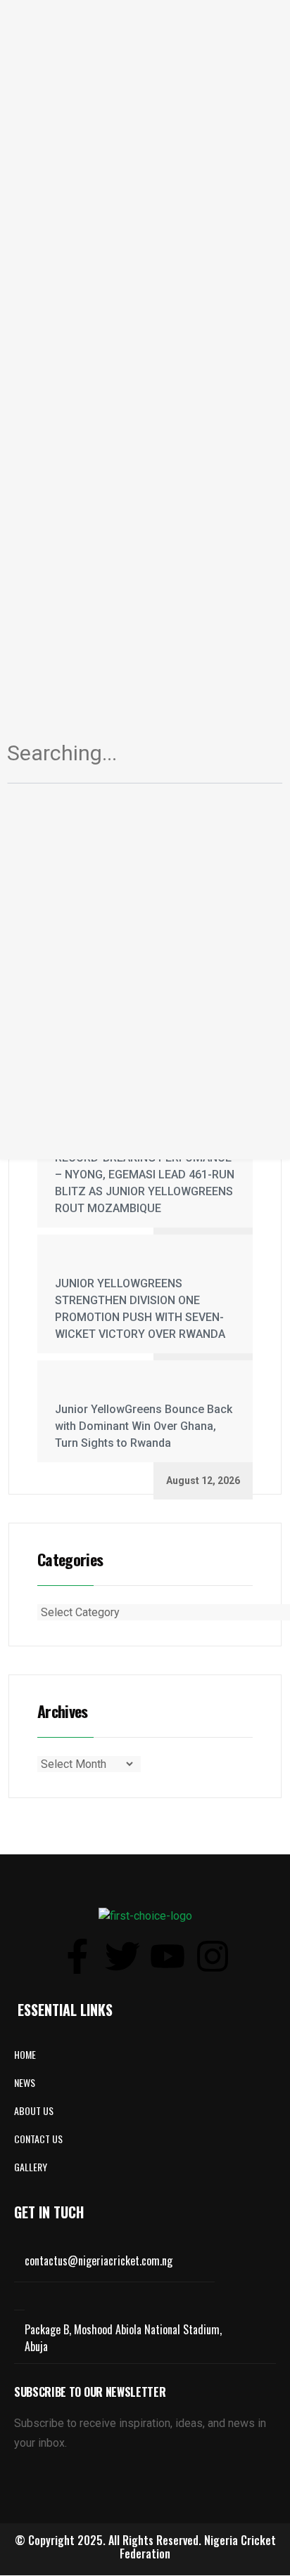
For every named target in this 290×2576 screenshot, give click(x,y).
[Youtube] (168, 1956)
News (25, 2082)
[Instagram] (213, 1956)
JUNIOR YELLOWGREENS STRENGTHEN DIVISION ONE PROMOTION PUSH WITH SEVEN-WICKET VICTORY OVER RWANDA (140, 1309)
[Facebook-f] (77, 1956)
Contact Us (38, 2139)
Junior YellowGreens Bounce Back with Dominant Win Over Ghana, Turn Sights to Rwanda (144, 1426)
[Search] (256, 759)
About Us (34, 2110)
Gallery (31, 2167)
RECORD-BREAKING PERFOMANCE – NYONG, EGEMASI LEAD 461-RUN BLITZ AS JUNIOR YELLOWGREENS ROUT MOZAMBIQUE (145, 1183)
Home (25, 2054)
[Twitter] (122, 1956)
